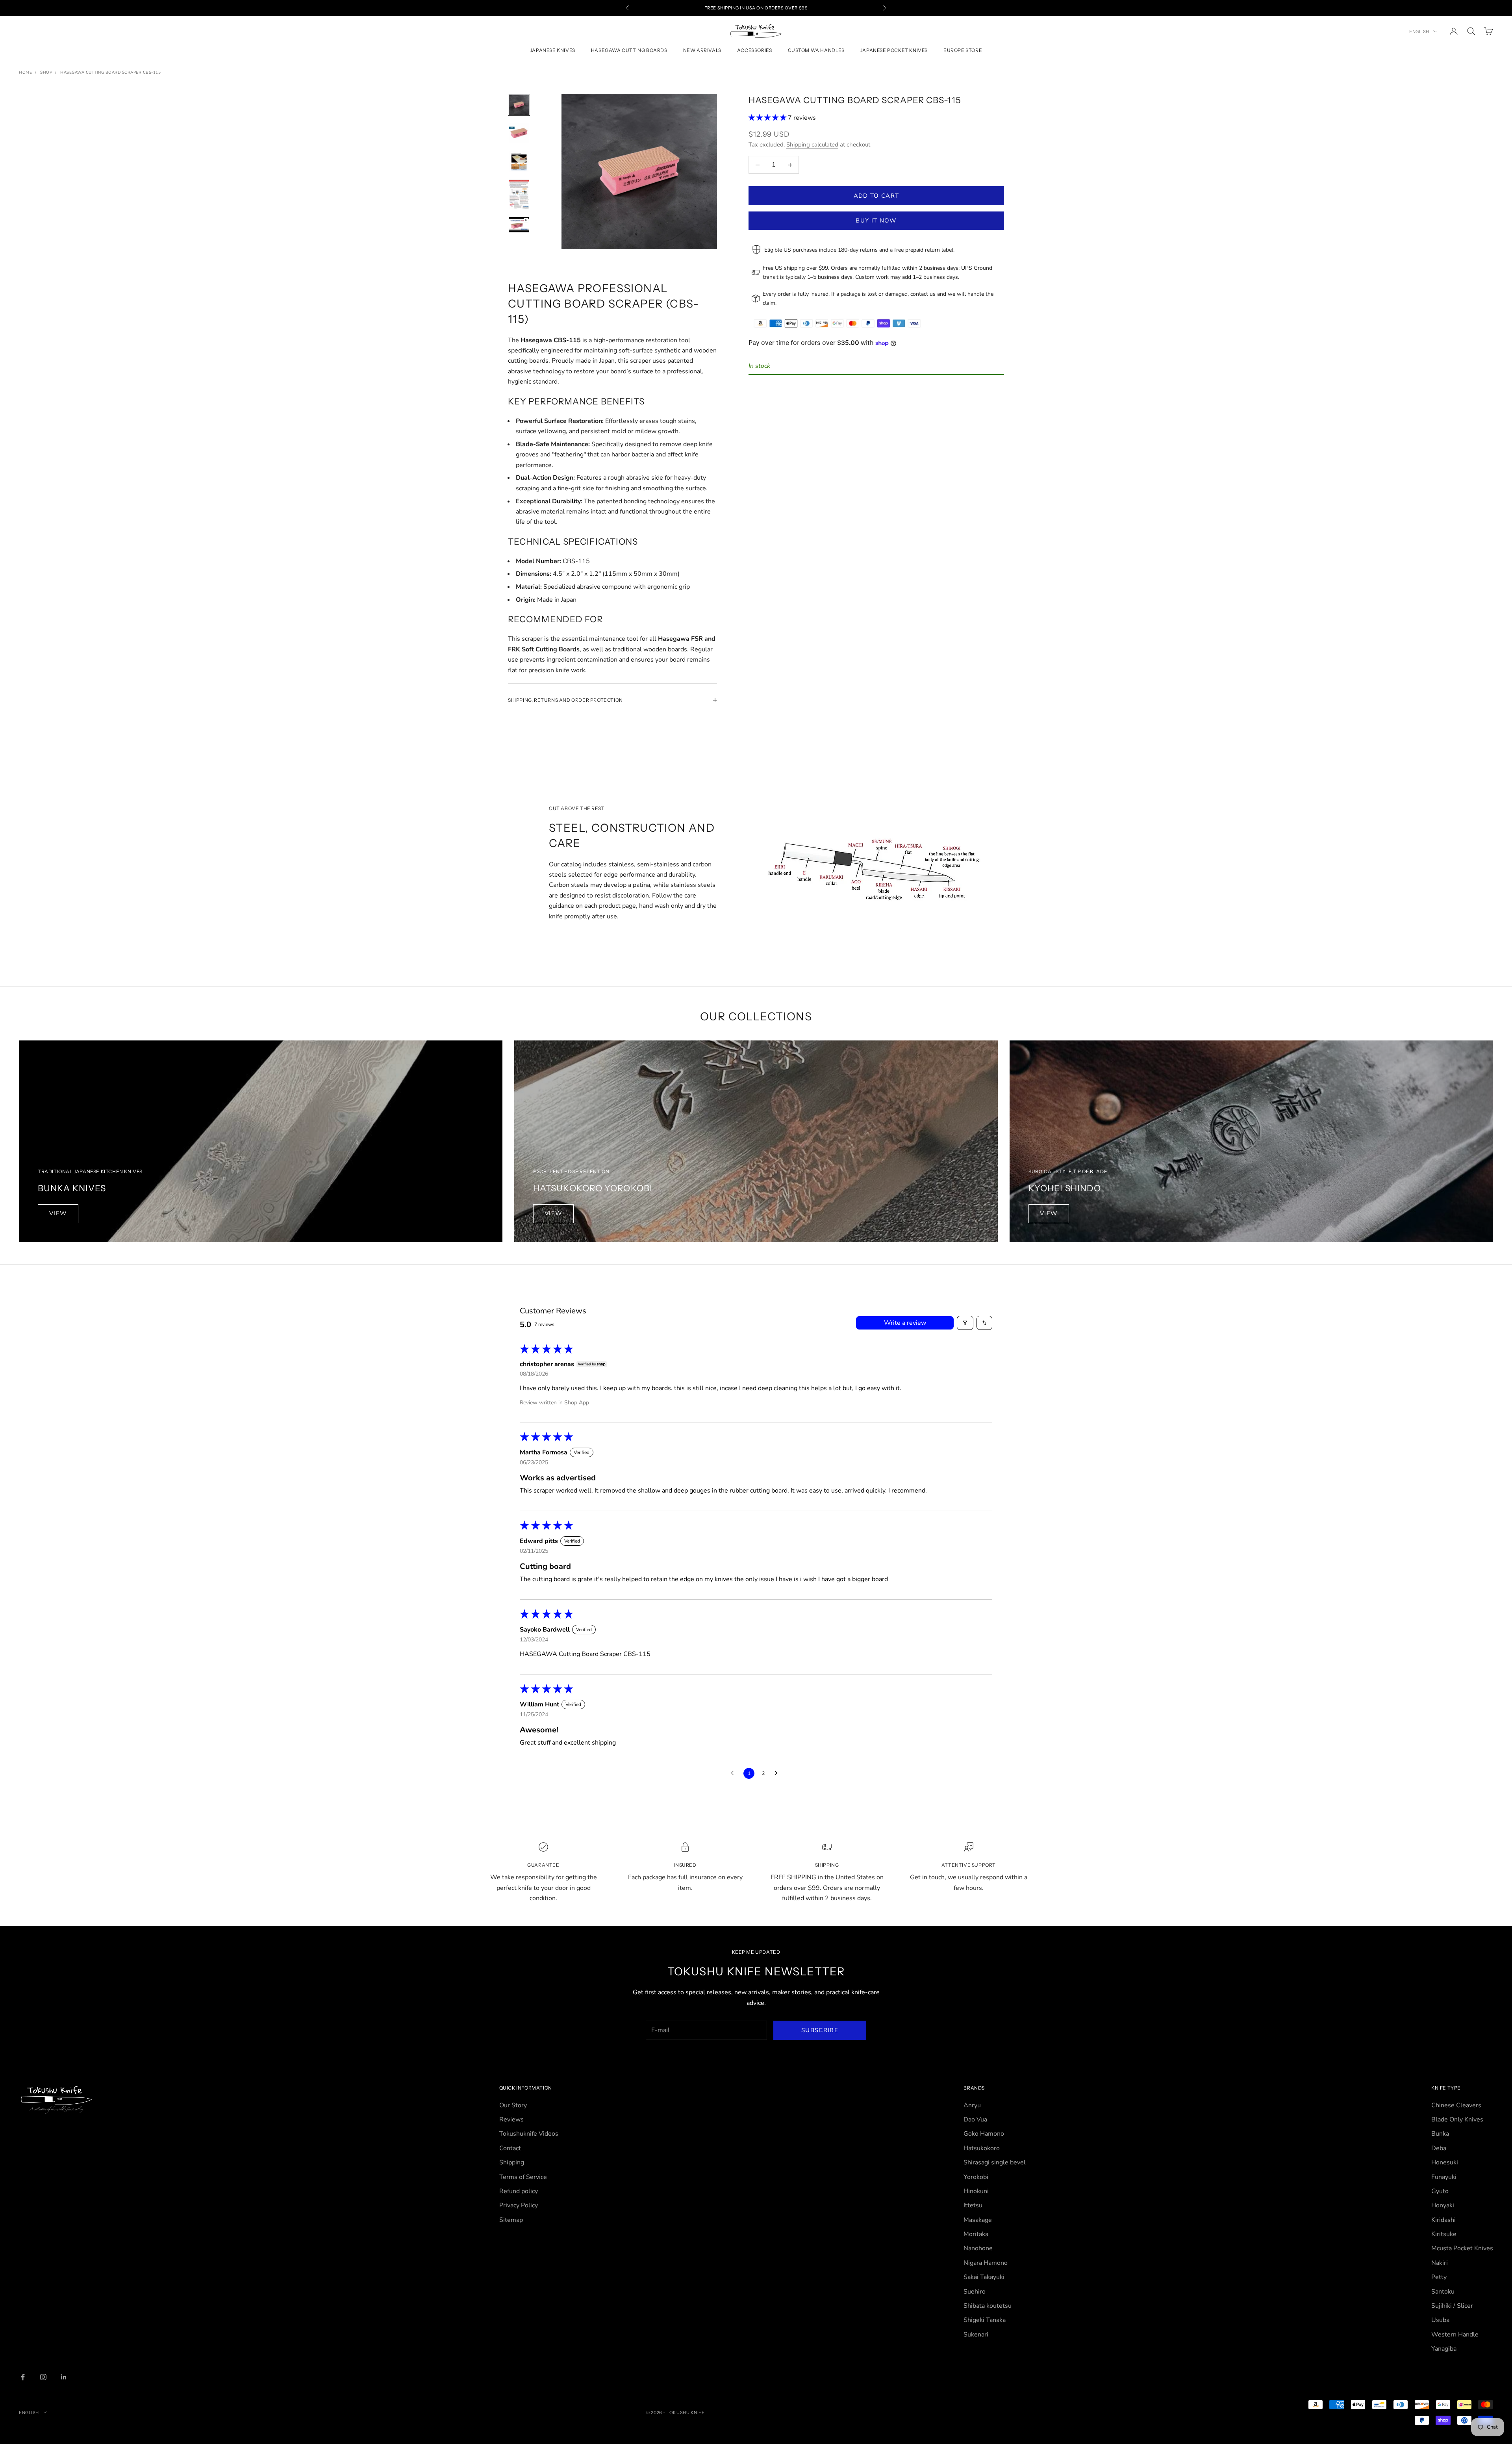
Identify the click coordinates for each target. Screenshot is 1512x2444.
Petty (1439, 2277)
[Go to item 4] (519, 194)
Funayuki (1444, 2177)
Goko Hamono (984, 2134)
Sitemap (511, 2220)
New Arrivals (702, 51)
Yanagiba (1444, 2349)
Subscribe (820, 2030)
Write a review (905, 1323)
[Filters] (965, 1323)
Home (25, 72)
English (1419, 32)
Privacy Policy (519, 2205)
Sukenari (976, 2335)
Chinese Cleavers (1456, 2105)
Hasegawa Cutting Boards (629, 51)
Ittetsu (973, 2205)
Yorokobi (976, 2177)
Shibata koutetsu (988, 2306)
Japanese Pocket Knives (894, 51)
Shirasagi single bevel (995, 2162)
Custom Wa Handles (816, 51)
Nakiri (1440, 2263)
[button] (768, 118)
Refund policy (519, 2191)
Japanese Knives (553, 51)
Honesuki (1445, 2162)
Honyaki (1443, 2205)
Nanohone (978, 2248)
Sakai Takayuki (984, 2277)
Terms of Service (523, 2177)
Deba (1439, 2148)
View (58, 1213)
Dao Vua (975, 2119)
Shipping (512, 2162)
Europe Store (963, 51)
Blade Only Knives (1457, 2119)
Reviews (511, 2119)
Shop (46, 72)
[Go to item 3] (519, 161)
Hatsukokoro (982, 2148)
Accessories (755, 51)
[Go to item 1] (519, 105)
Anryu (972, 2105)
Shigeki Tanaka (985, 2320)
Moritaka (976, 2234)
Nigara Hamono (986, 2263)
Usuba (1440, 2320)
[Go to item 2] (519, 133)
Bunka (1440, 2134)
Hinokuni (976, 2191)
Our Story (513, 2105)
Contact (510, 2148)
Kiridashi (1443, 2220)
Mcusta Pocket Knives (1462, 2248)
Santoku (1443, 2292)
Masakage (978, 2220)
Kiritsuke (1444, 2234)
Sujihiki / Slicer (1452, 2306)
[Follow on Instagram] (43, 2377)
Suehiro (975, 2292)
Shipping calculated (812, 145)
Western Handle (1455, 2335)
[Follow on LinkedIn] (64, 2377)
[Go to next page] (778, 1773)
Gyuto (1440, 2191)
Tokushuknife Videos (529, 2134)
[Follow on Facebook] (23, 2377)
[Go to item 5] (519, 225)
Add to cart (876, 196)
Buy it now (876, 221)
